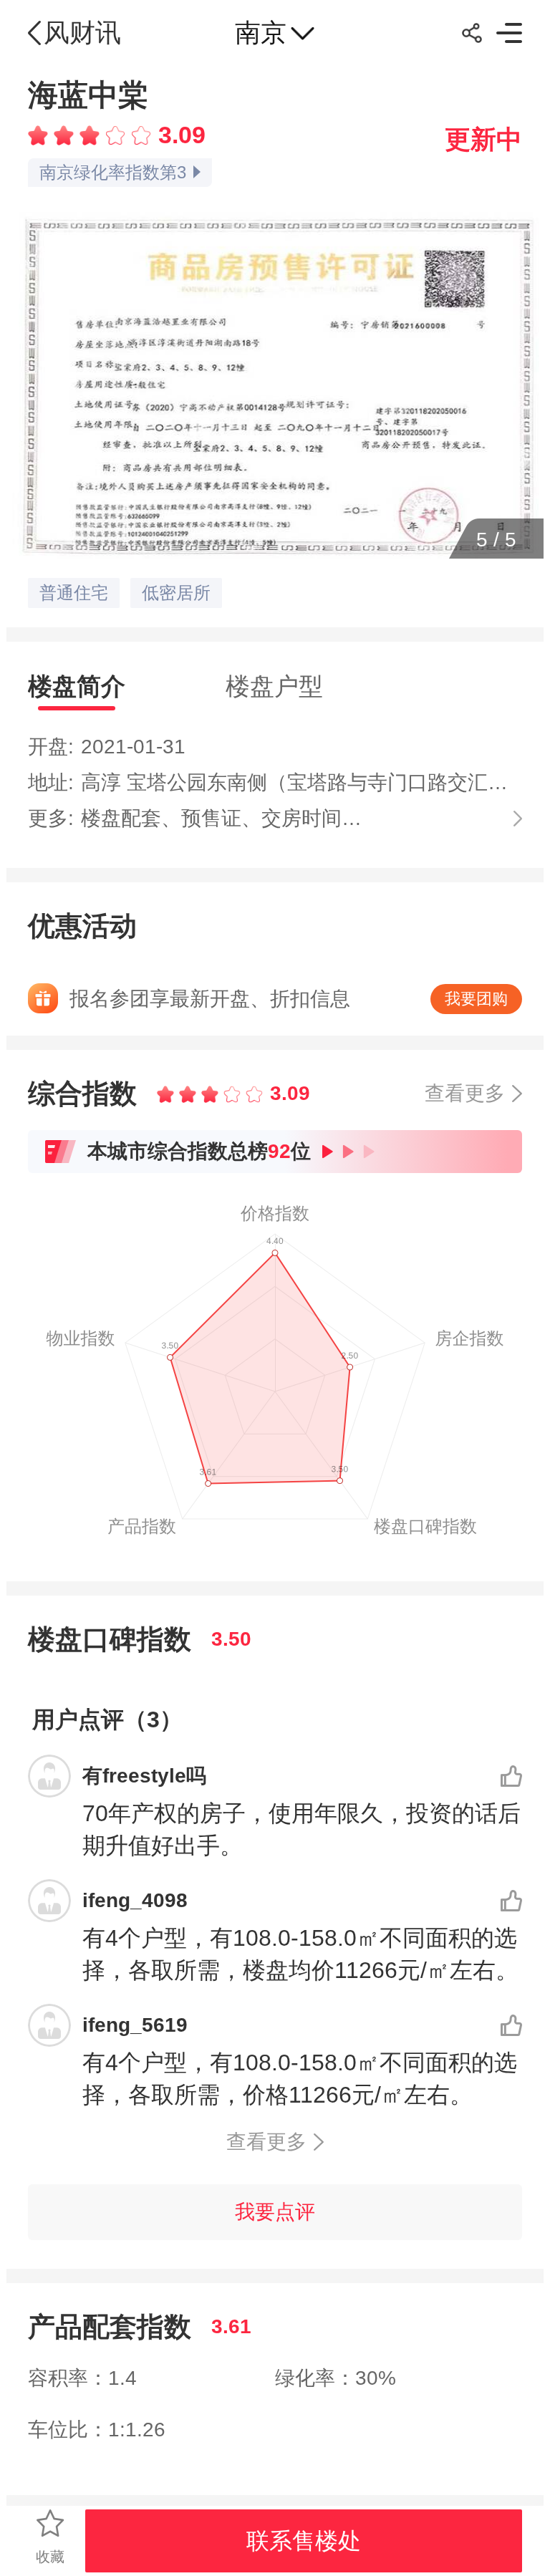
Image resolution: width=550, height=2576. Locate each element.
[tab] (77, 686)
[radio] (41, 135)
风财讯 (82, 33)
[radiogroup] (90, 135)
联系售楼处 (304, 2541)
